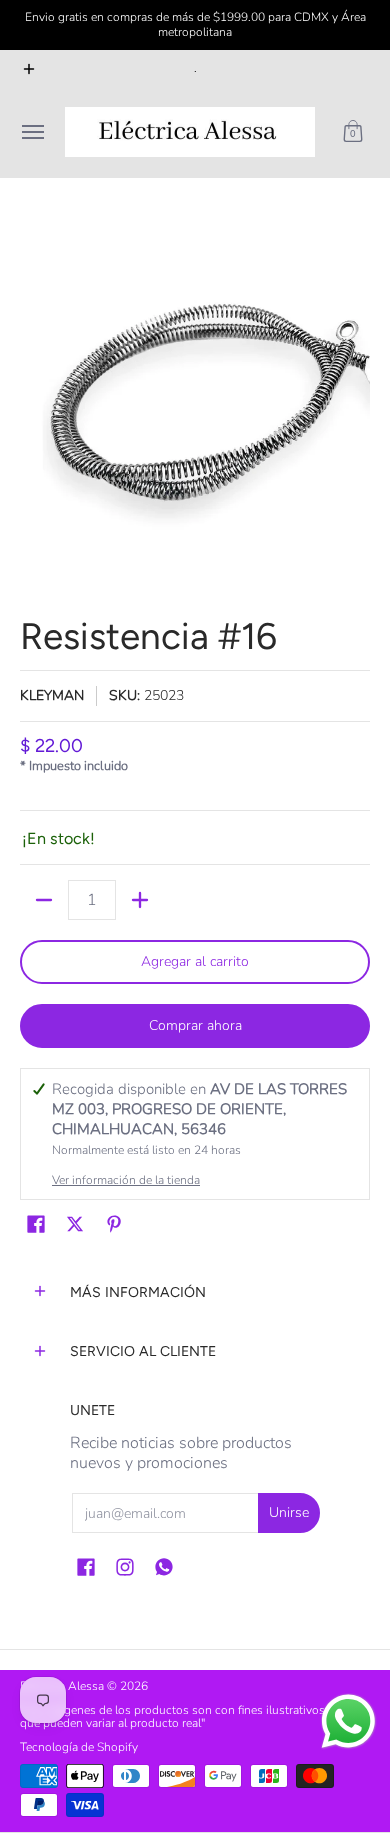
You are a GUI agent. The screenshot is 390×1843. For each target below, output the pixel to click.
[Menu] (32, 132)
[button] (353, 132)
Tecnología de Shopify (79, 1747)
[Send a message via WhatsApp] (348, 1721)
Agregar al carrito (195, 961)
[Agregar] (140, 900)
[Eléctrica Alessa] (190, 132)
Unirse (289, 1512)
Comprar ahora (195, 1025)
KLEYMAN (52, 695)
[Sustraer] (44, 900)
